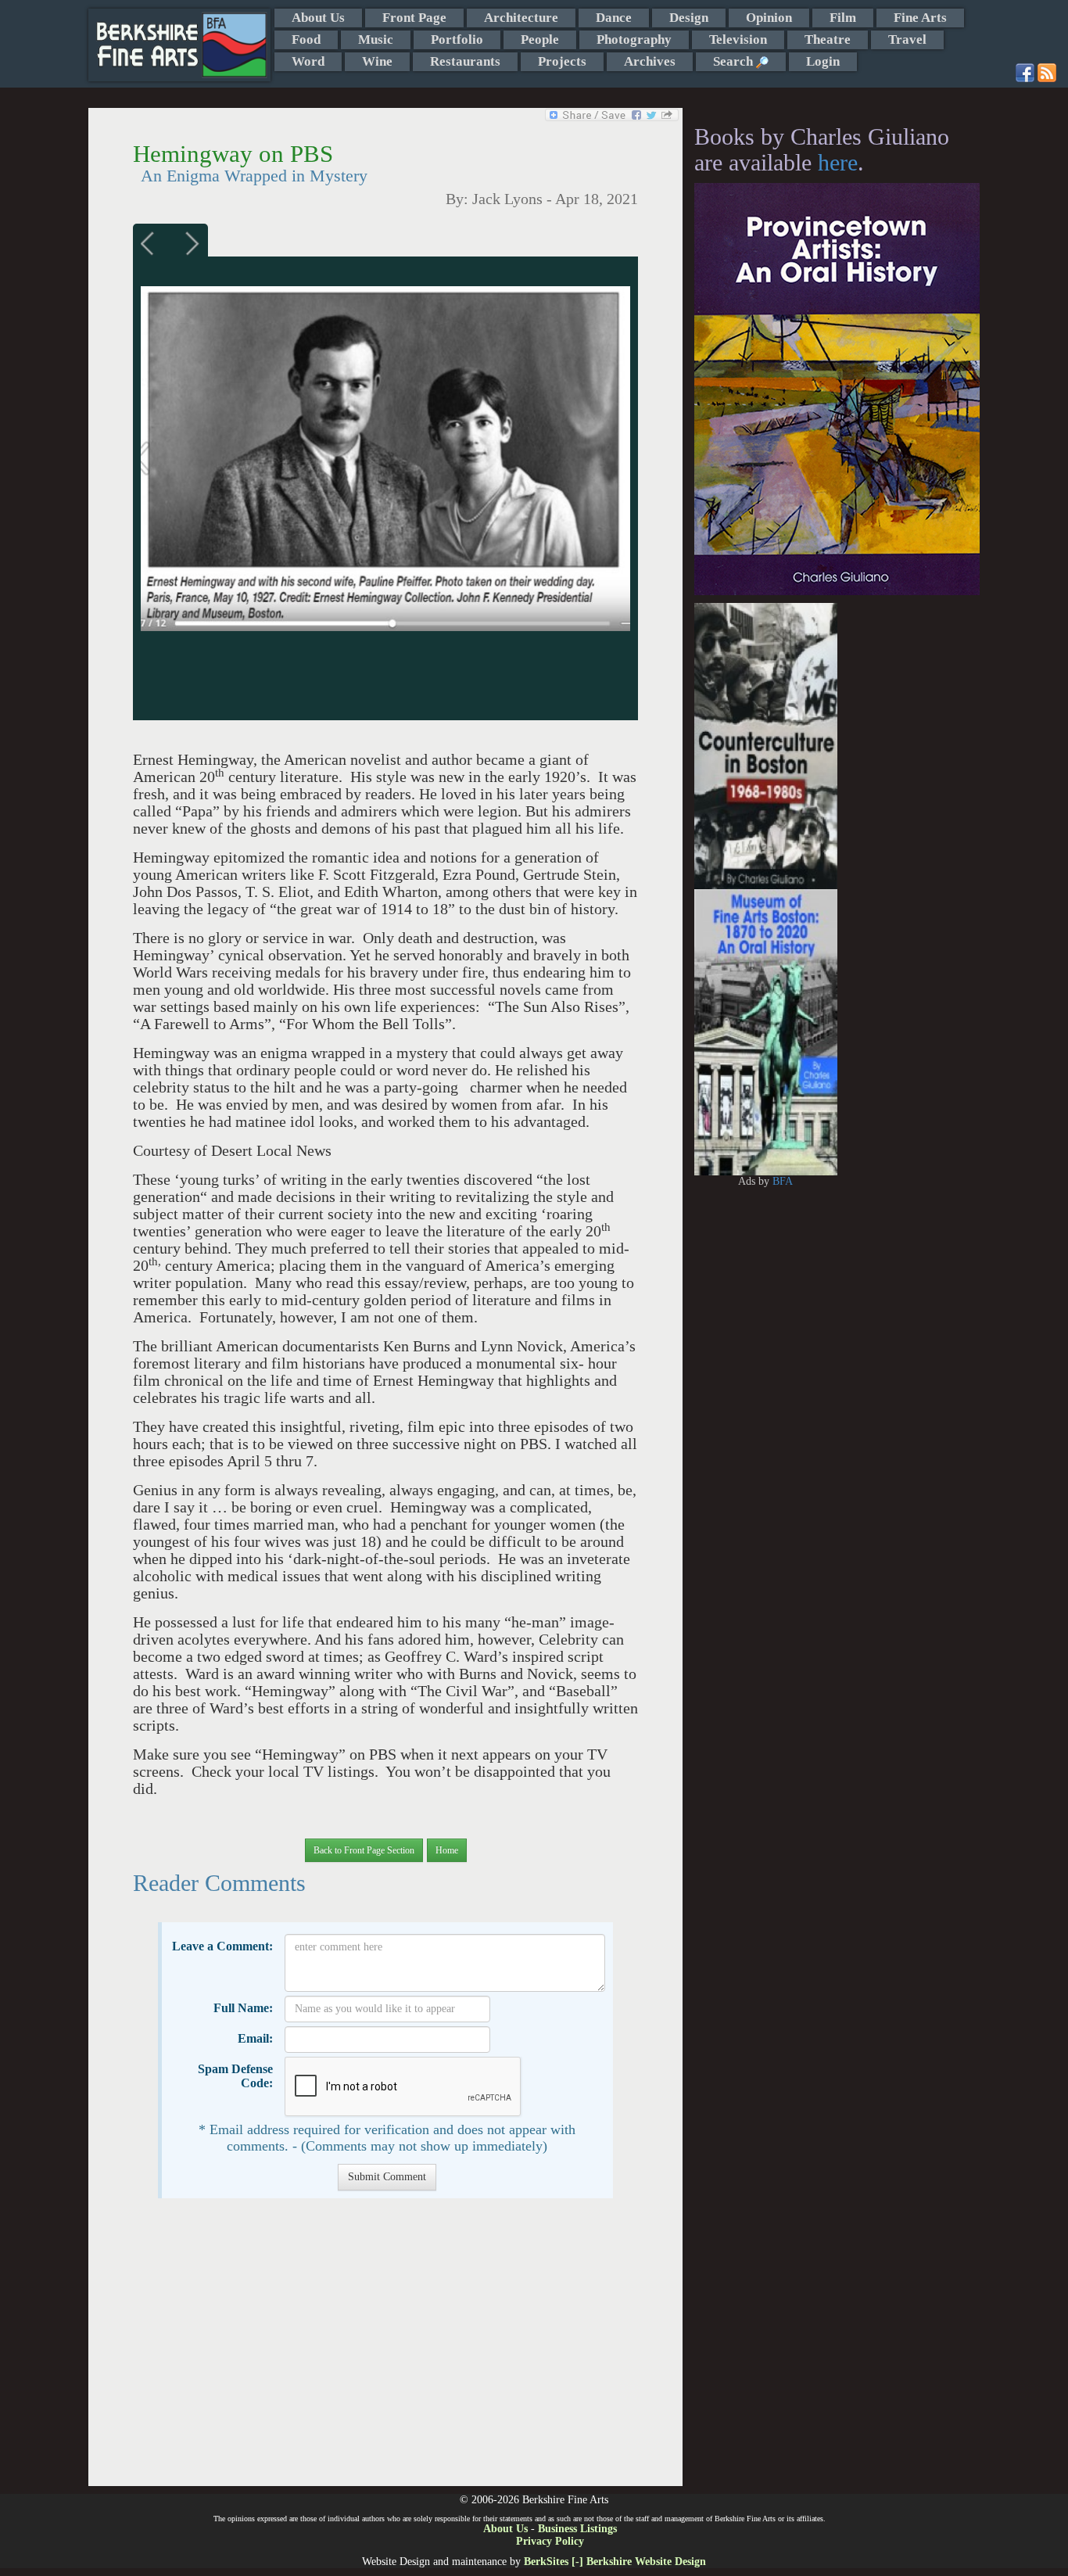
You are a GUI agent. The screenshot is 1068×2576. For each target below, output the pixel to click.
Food (306, 39)
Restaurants (465, 61)
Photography (634, 39)
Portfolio (457, 39)
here (838, 162)
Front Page (414, 18)
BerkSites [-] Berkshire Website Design (615, 2562)
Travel (907, 39)
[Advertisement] (385, 2350)
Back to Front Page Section (364, 1850)
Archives (650, 61)
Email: (255, 2038)
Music (376, 39)
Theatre (828, 39)
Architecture (521, 18)
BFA (783, 1181)
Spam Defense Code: (235, 2076)
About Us (318, 18)
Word (308, 61)
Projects (562, 61)
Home (447, 1850)
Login (823, 61)
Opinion (769, 18)
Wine (377, 61)
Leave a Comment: (222, 1946)
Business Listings (577, 2529)
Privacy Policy (550, 2541)
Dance (614, 18)
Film (843, 18)
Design (689, 18)
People (540, 39)
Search (735, 61)
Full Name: (243, 2008)
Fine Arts (920, 18)
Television (738, 39)
